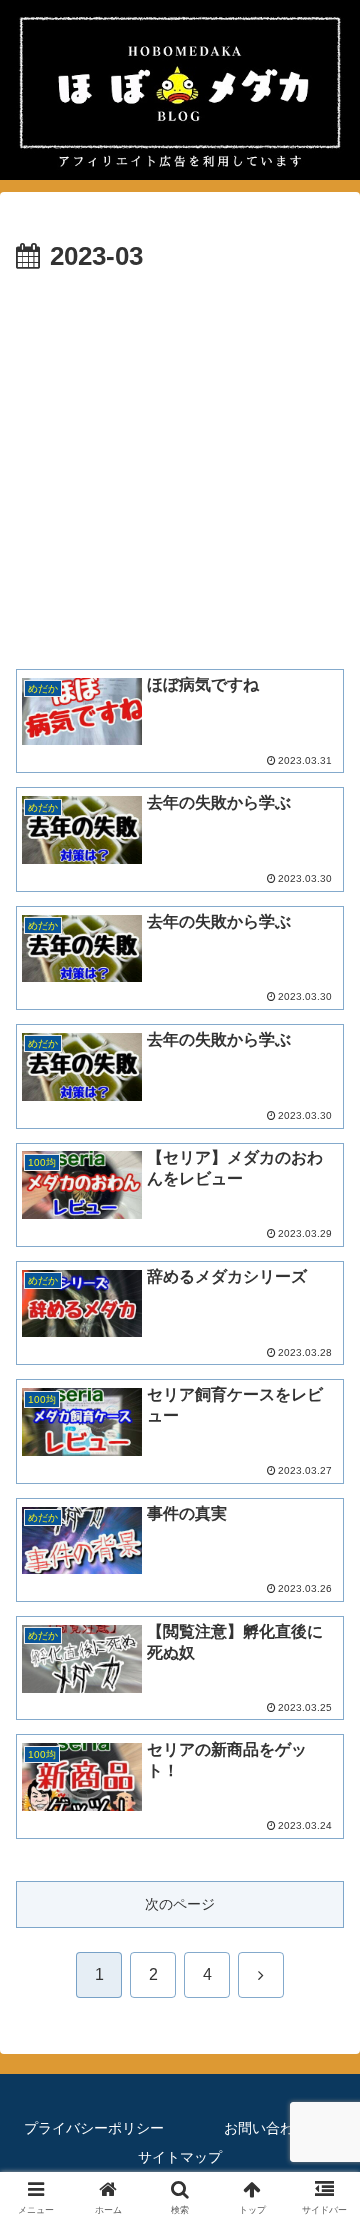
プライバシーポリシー (94, 2128)
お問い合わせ (266, 2128)
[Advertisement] (180, 469)
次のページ (180, 1904)
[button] (321, 2183)
